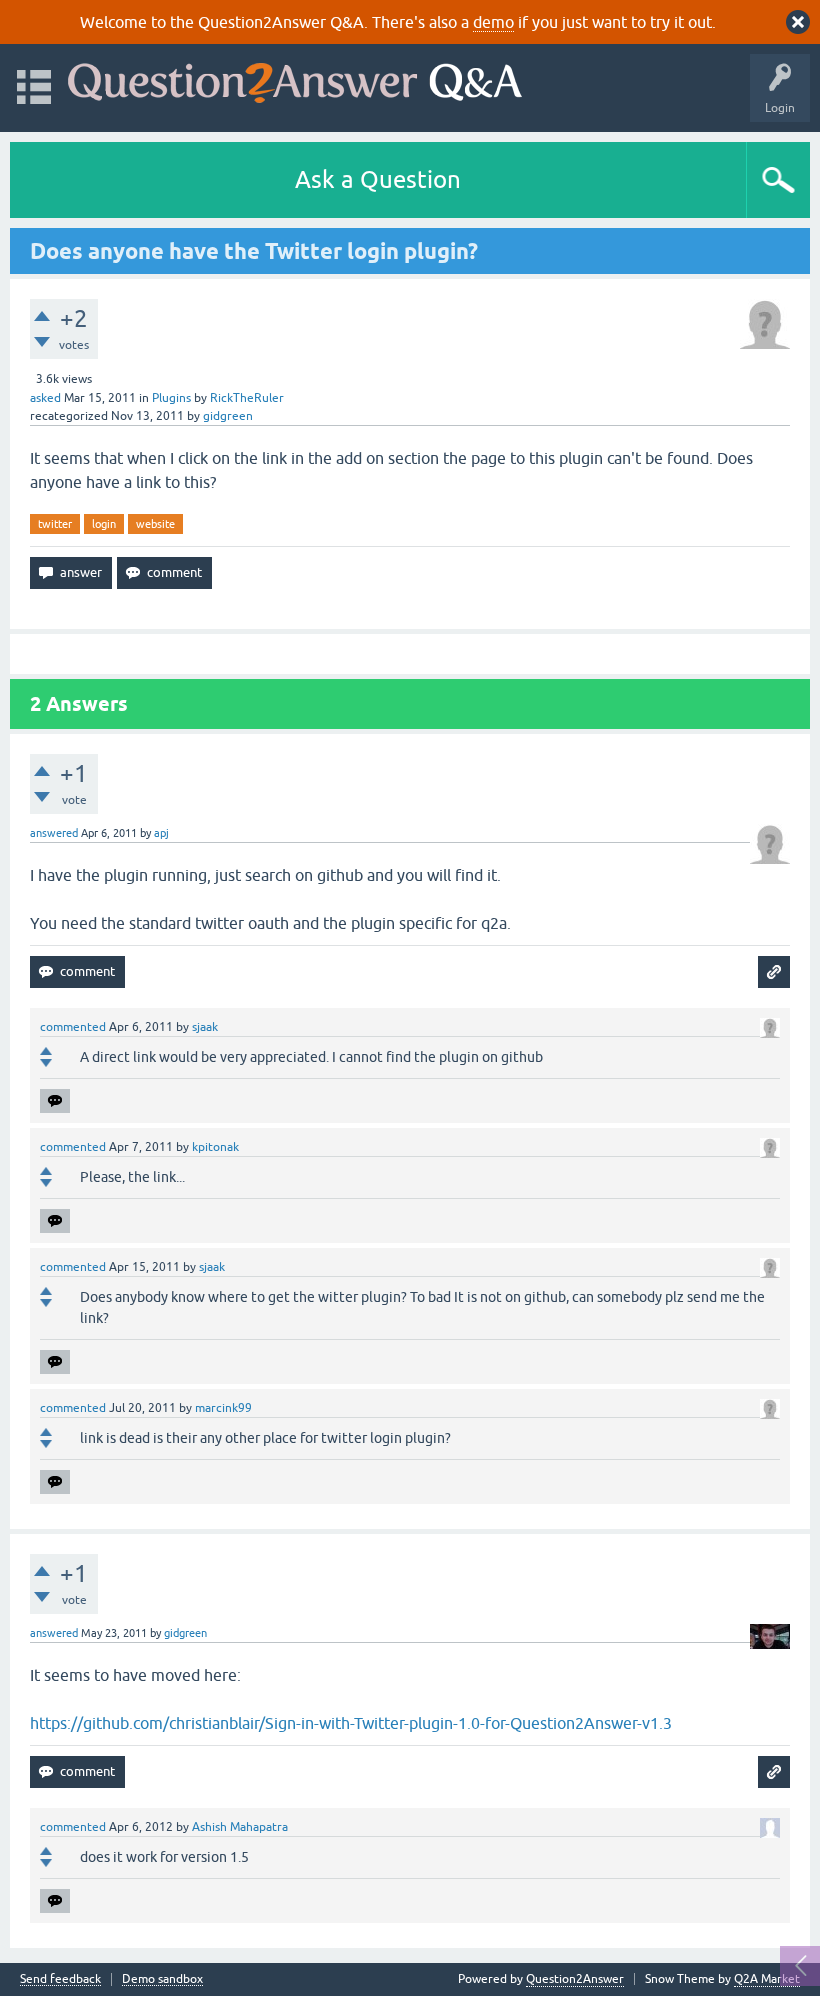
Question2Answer (575, 1979)
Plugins (171, 398)
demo (493, 22)
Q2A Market (767, 1979)
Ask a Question (378, 179)
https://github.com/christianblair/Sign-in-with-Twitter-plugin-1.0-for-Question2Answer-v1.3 (351, 1723)
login (104, 524)
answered (54, 833)
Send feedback (60, 1979)
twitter (55, 524)
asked (45, 398)
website (155, 524)
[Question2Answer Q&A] (295, 78)
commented (73, 1027)
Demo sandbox (162, 1979)
